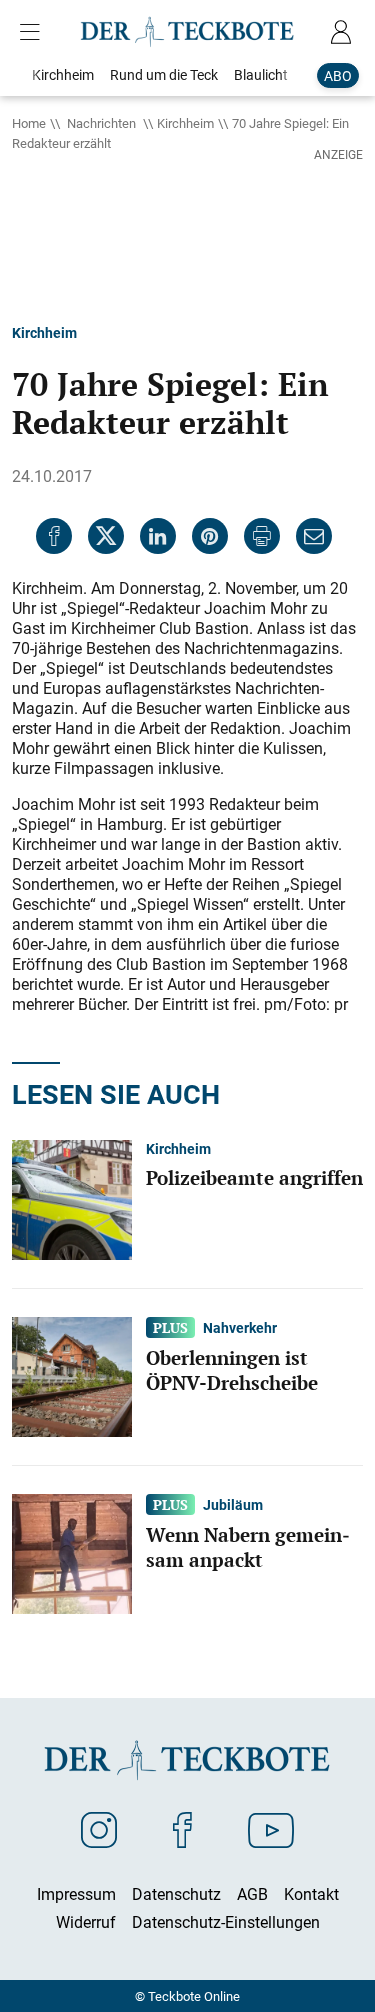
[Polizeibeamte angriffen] (72, 1198)
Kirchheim (185, 123)
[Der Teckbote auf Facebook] (182, 1829)
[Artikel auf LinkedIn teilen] (158, 536)
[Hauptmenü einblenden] (34, 32)
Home (29, 123)
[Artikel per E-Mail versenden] (314, 536)
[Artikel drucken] (262, 536)
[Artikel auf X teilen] (106, 536)
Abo (338, 75)
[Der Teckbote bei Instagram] (99, 1829)
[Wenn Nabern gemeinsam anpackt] (72, 1552)
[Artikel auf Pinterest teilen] (210, 536)
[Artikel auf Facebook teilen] (54, 536)
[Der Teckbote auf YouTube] (271, 1829)
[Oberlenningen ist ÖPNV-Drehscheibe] (72, 1375)
